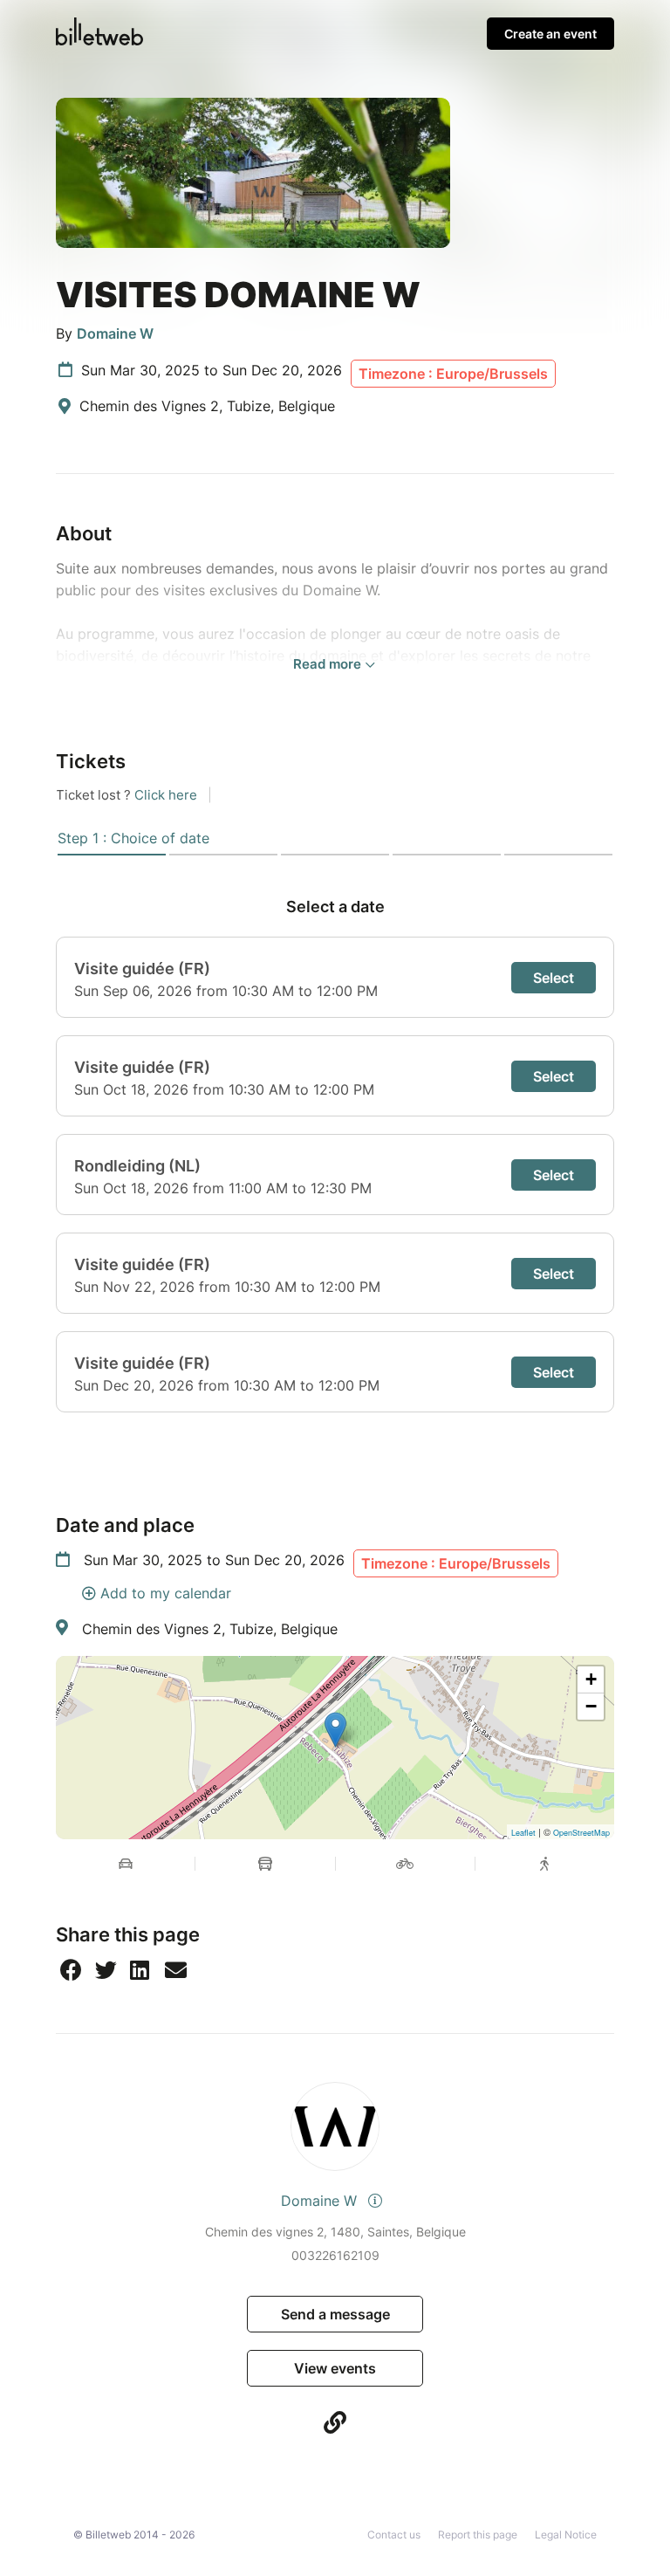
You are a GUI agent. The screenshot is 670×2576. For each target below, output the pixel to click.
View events (335, 2368)
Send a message (335, 2314)
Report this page (478, 2535)
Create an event (550, 34)
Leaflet (523, 1833)
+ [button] (591, 1679)
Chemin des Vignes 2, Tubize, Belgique (210, 1629)
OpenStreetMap (581, 1833)
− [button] (591, 1706)
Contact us (394, 2535)
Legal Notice (566, 2535)
